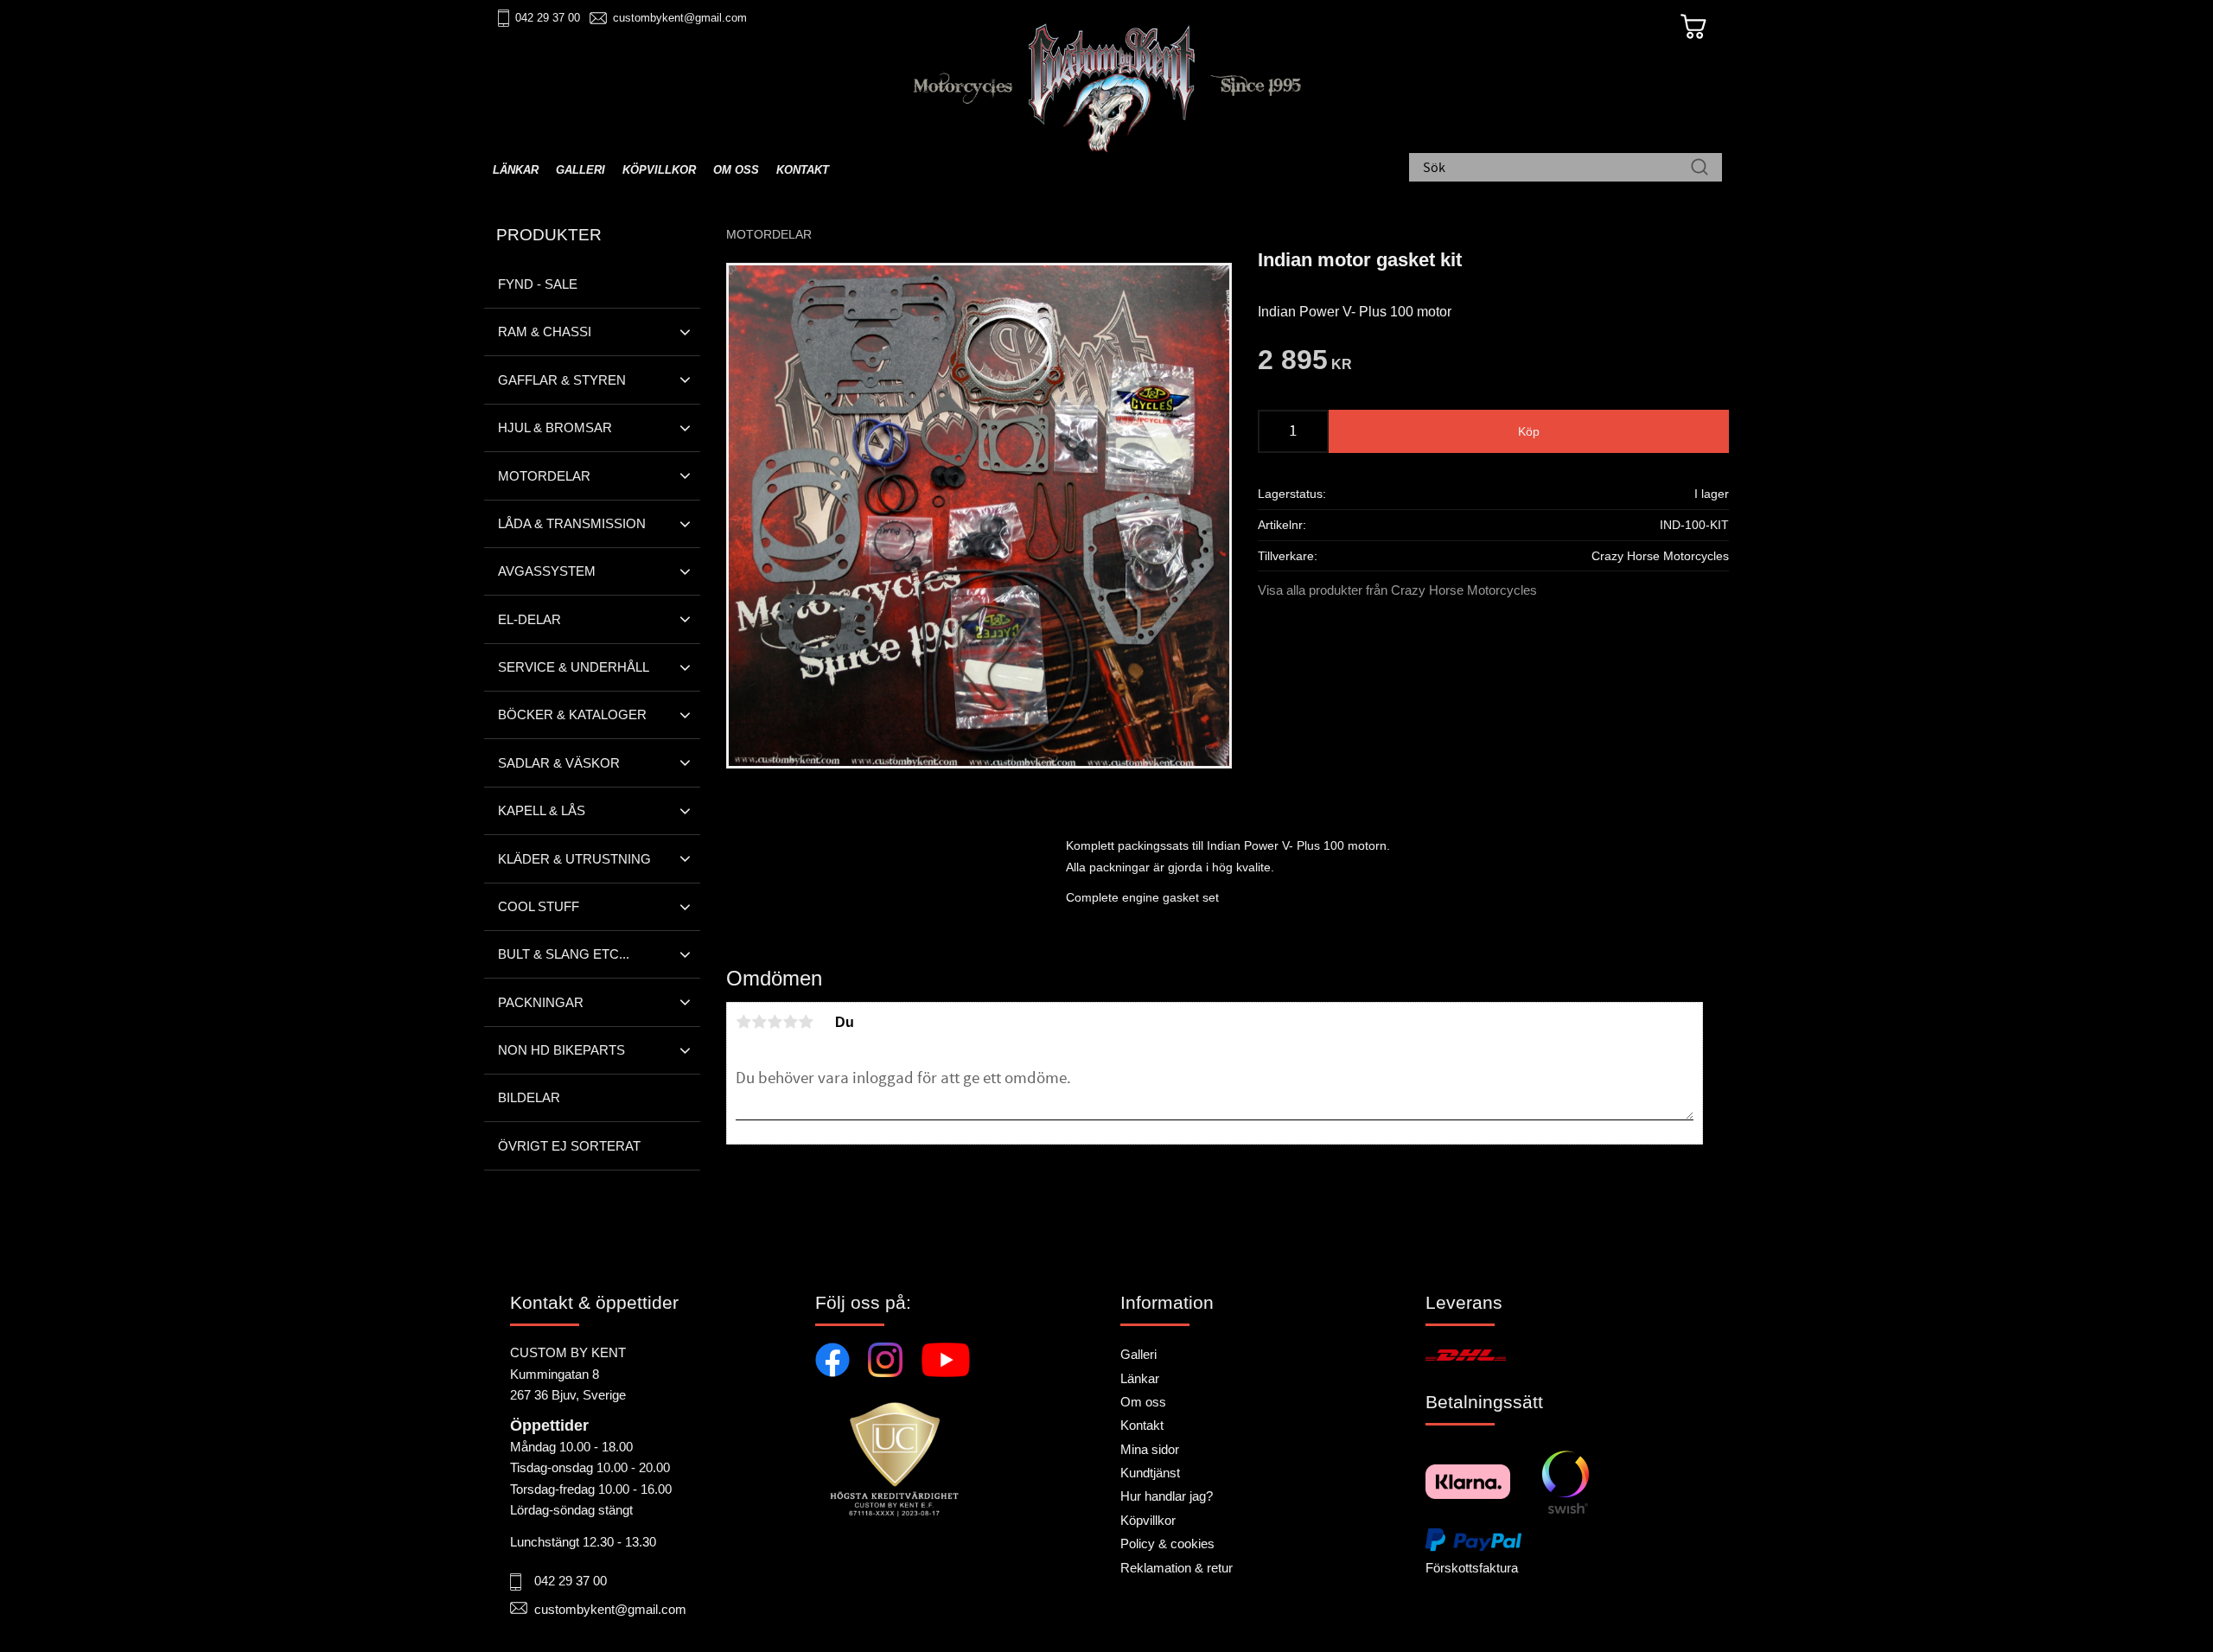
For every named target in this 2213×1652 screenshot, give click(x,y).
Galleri (1138, 1354)
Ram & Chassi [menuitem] (545, 332)
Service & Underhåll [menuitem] (574, 667)
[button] (685, 332)
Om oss (1143, 1402)
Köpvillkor (1148, 1520)
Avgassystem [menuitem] (547, 571)
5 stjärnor (806, 1022)
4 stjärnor (790, 1022)
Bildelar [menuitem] (529, 1097)
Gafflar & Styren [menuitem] (562, 380)
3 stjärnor (775, 1022)
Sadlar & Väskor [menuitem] (559, 763)
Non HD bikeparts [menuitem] (561, 1050)
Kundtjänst (1150, 1473)
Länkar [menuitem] (516, 170)
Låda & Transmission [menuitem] (572, 523)
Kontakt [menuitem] (803, 170)
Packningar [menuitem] (541, 1002)
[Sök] (1700, 169)
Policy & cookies (1167, 1544)
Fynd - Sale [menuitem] (538, 284)
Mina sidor (1150, 1449)
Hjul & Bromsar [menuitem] (555, 427)
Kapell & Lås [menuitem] (542, 810)
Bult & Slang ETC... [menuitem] (564, 954)
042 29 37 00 (548, 18)
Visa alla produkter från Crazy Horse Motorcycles (1397, 590)
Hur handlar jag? (1167, 1496)
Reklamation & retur (1177, 1568)
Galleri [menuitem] (580, 170)
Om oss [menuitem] (736, 170)
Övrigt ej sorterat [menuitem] (569, 1146)
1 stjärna (743, 1022)
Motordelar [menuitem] (544, 476)
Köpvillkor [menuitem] (659, 170)
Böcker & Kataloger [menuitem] (572, 714)
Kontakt (1142, 1425)
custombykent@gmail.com (680, 18)
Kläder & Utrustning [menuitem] (574, 859)
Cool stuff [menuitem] (539, 906)
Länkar (1140, 1378)
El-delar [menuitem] (529, 619)
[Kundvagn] (1693, 27)
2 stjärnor (759, 1022)
